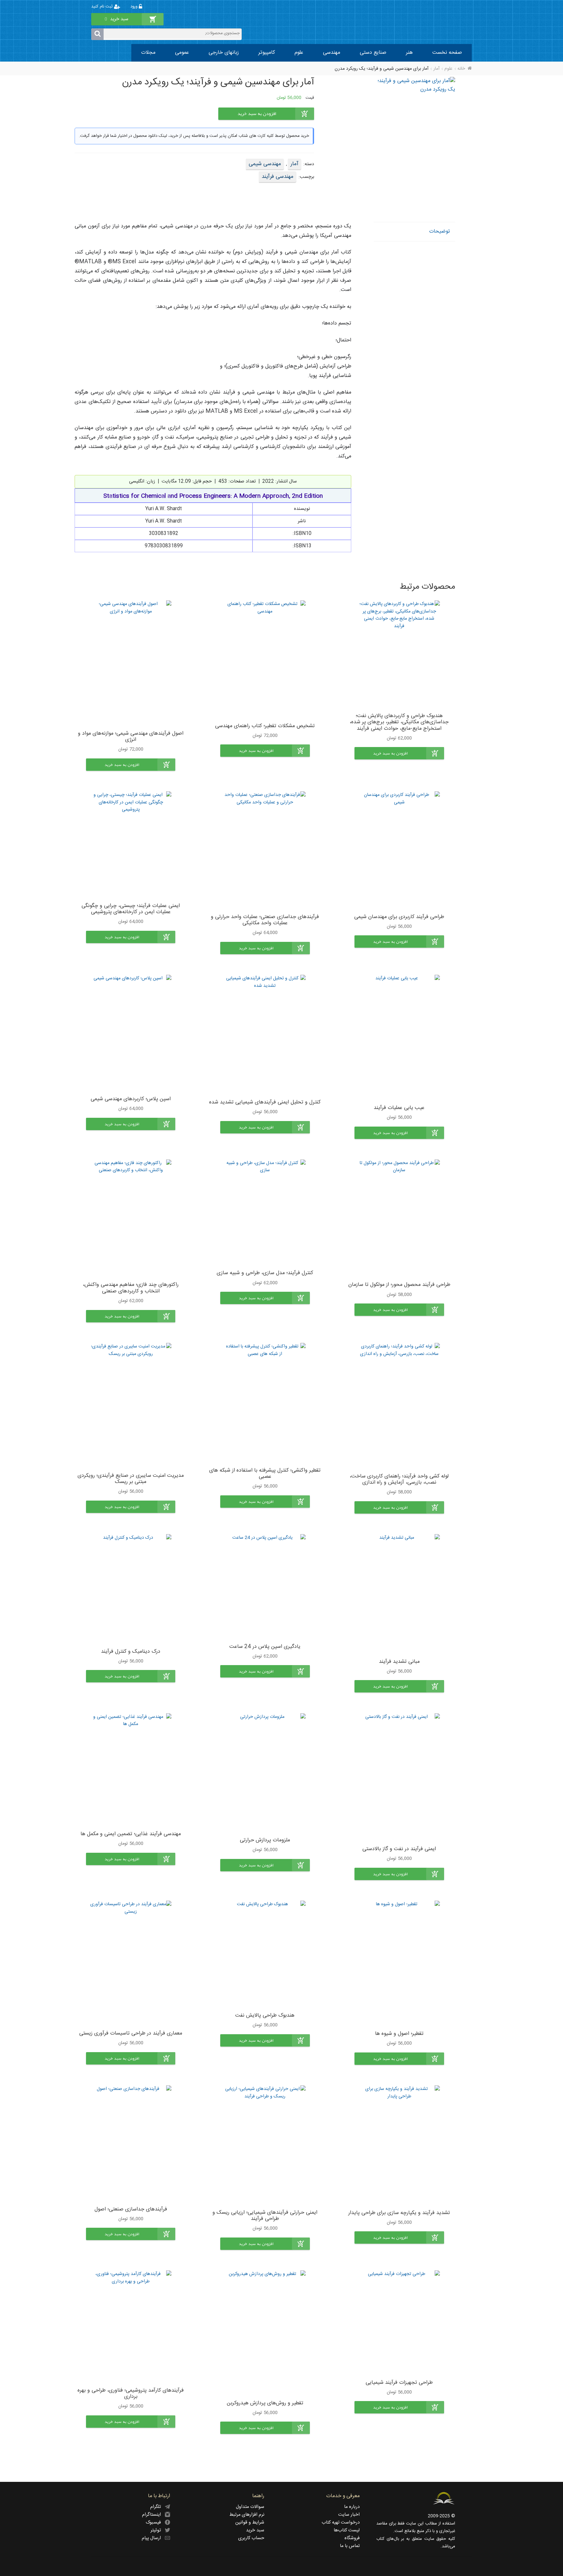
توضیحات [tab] (440, 231)
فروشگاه (352, 2538)
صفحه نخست (447, 53)
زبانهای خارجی (224, 53)
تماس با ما (350, 2546)
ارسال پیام (153, 2538)
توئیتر (158, 2530)
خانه (461, 69)
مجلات (148, 53)
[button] (399, 753)
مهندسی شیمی (265, 164)
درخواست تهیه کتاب (341, 2523)
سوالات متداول (250, 2507)
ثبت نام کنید (103, 7)
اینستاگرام (153, 2515)
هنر (409, 53)
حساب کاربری (251, 2538)
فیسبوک (155, 2523)
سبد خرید (255, 2530)
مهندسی (332, 53)
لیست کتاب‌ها (347, 2530)
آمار (436, 69)
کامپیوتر (267, 53)
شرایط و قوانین (250, 2523)
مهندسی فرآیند (278, 177)
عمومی (182, 53)
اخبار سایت (349, 2515)
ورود (135, 7)
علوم (299, 53)
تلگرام (158, 2507)
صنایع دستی (373, 53)
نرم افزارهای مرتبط (247, 2515)
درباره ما (352, 2507)
